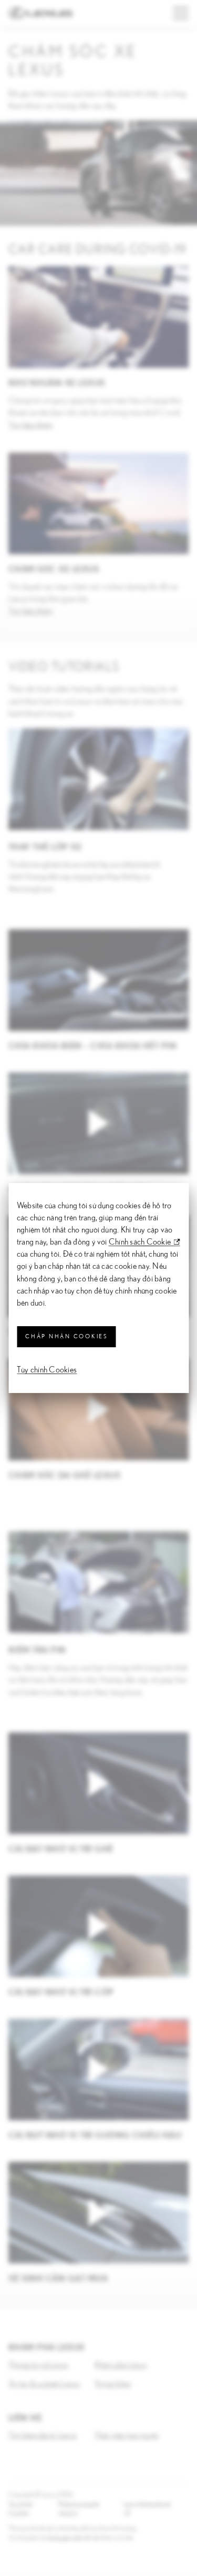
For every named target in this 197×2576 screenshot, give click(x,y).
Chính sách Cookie (140, 1242)
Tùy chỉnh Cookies (47, 1370)
